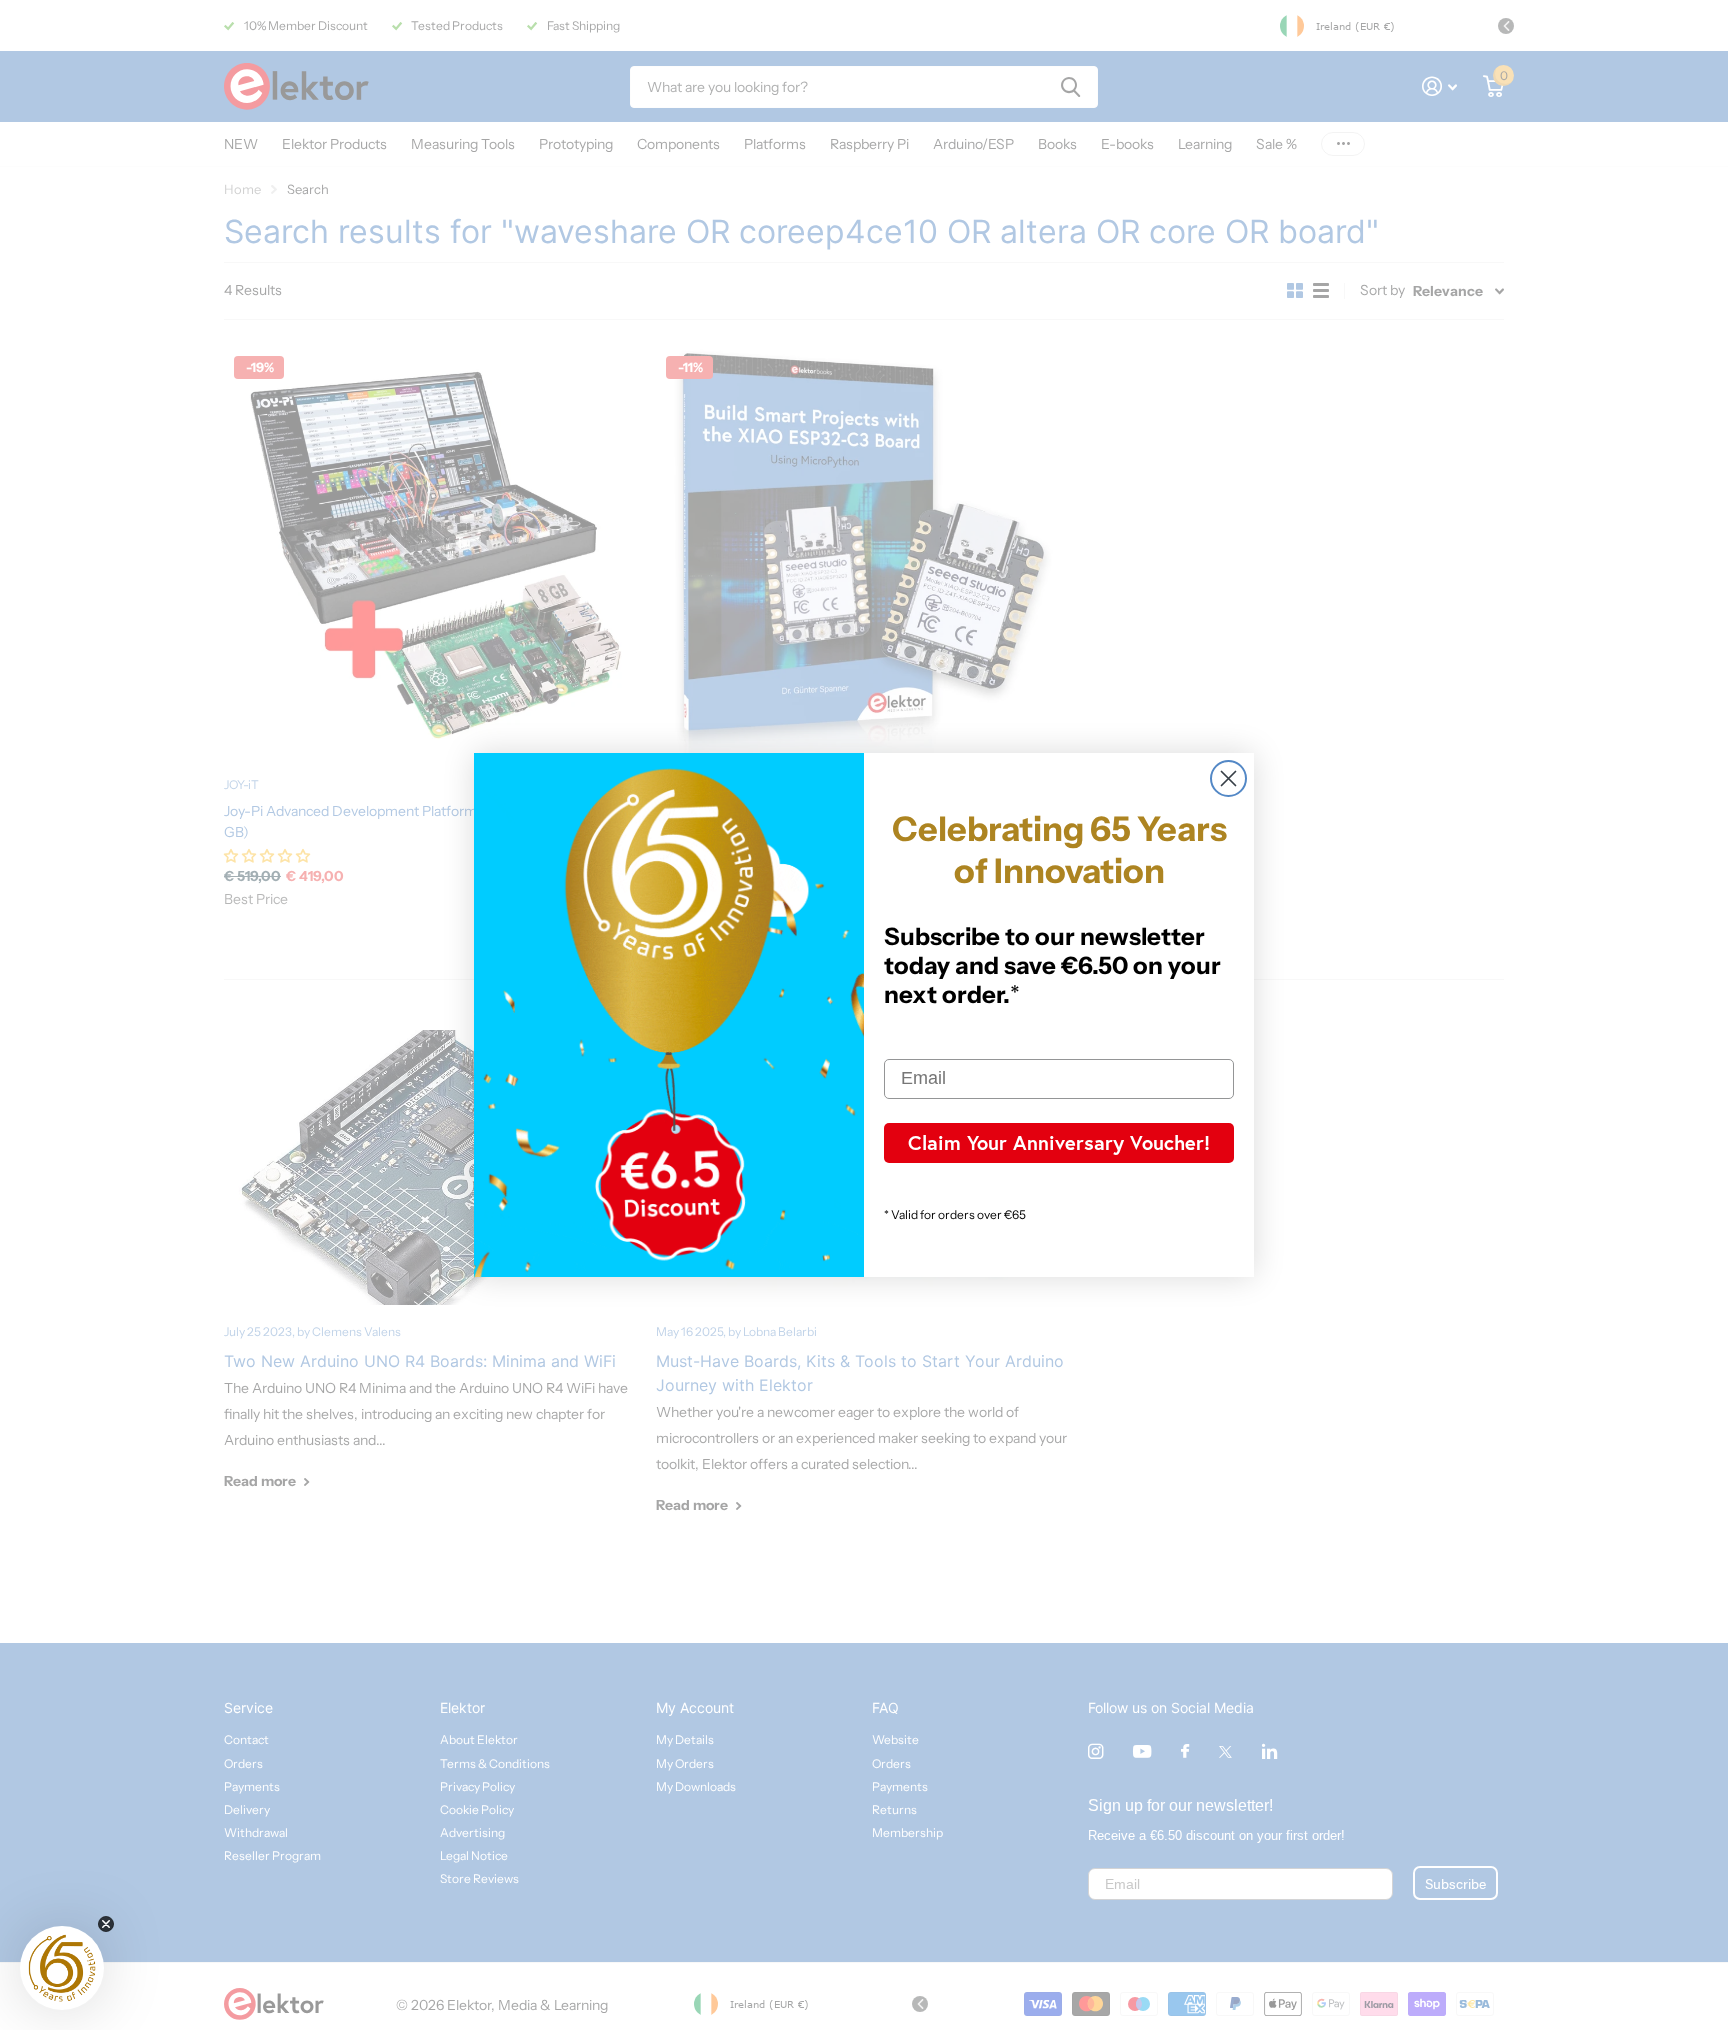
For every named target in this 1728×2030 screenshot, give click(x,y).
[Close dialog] (1228, 778)
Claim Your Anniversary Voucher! (1059, 1142)
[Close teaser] (106, 1924)
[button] (62, 1968)
